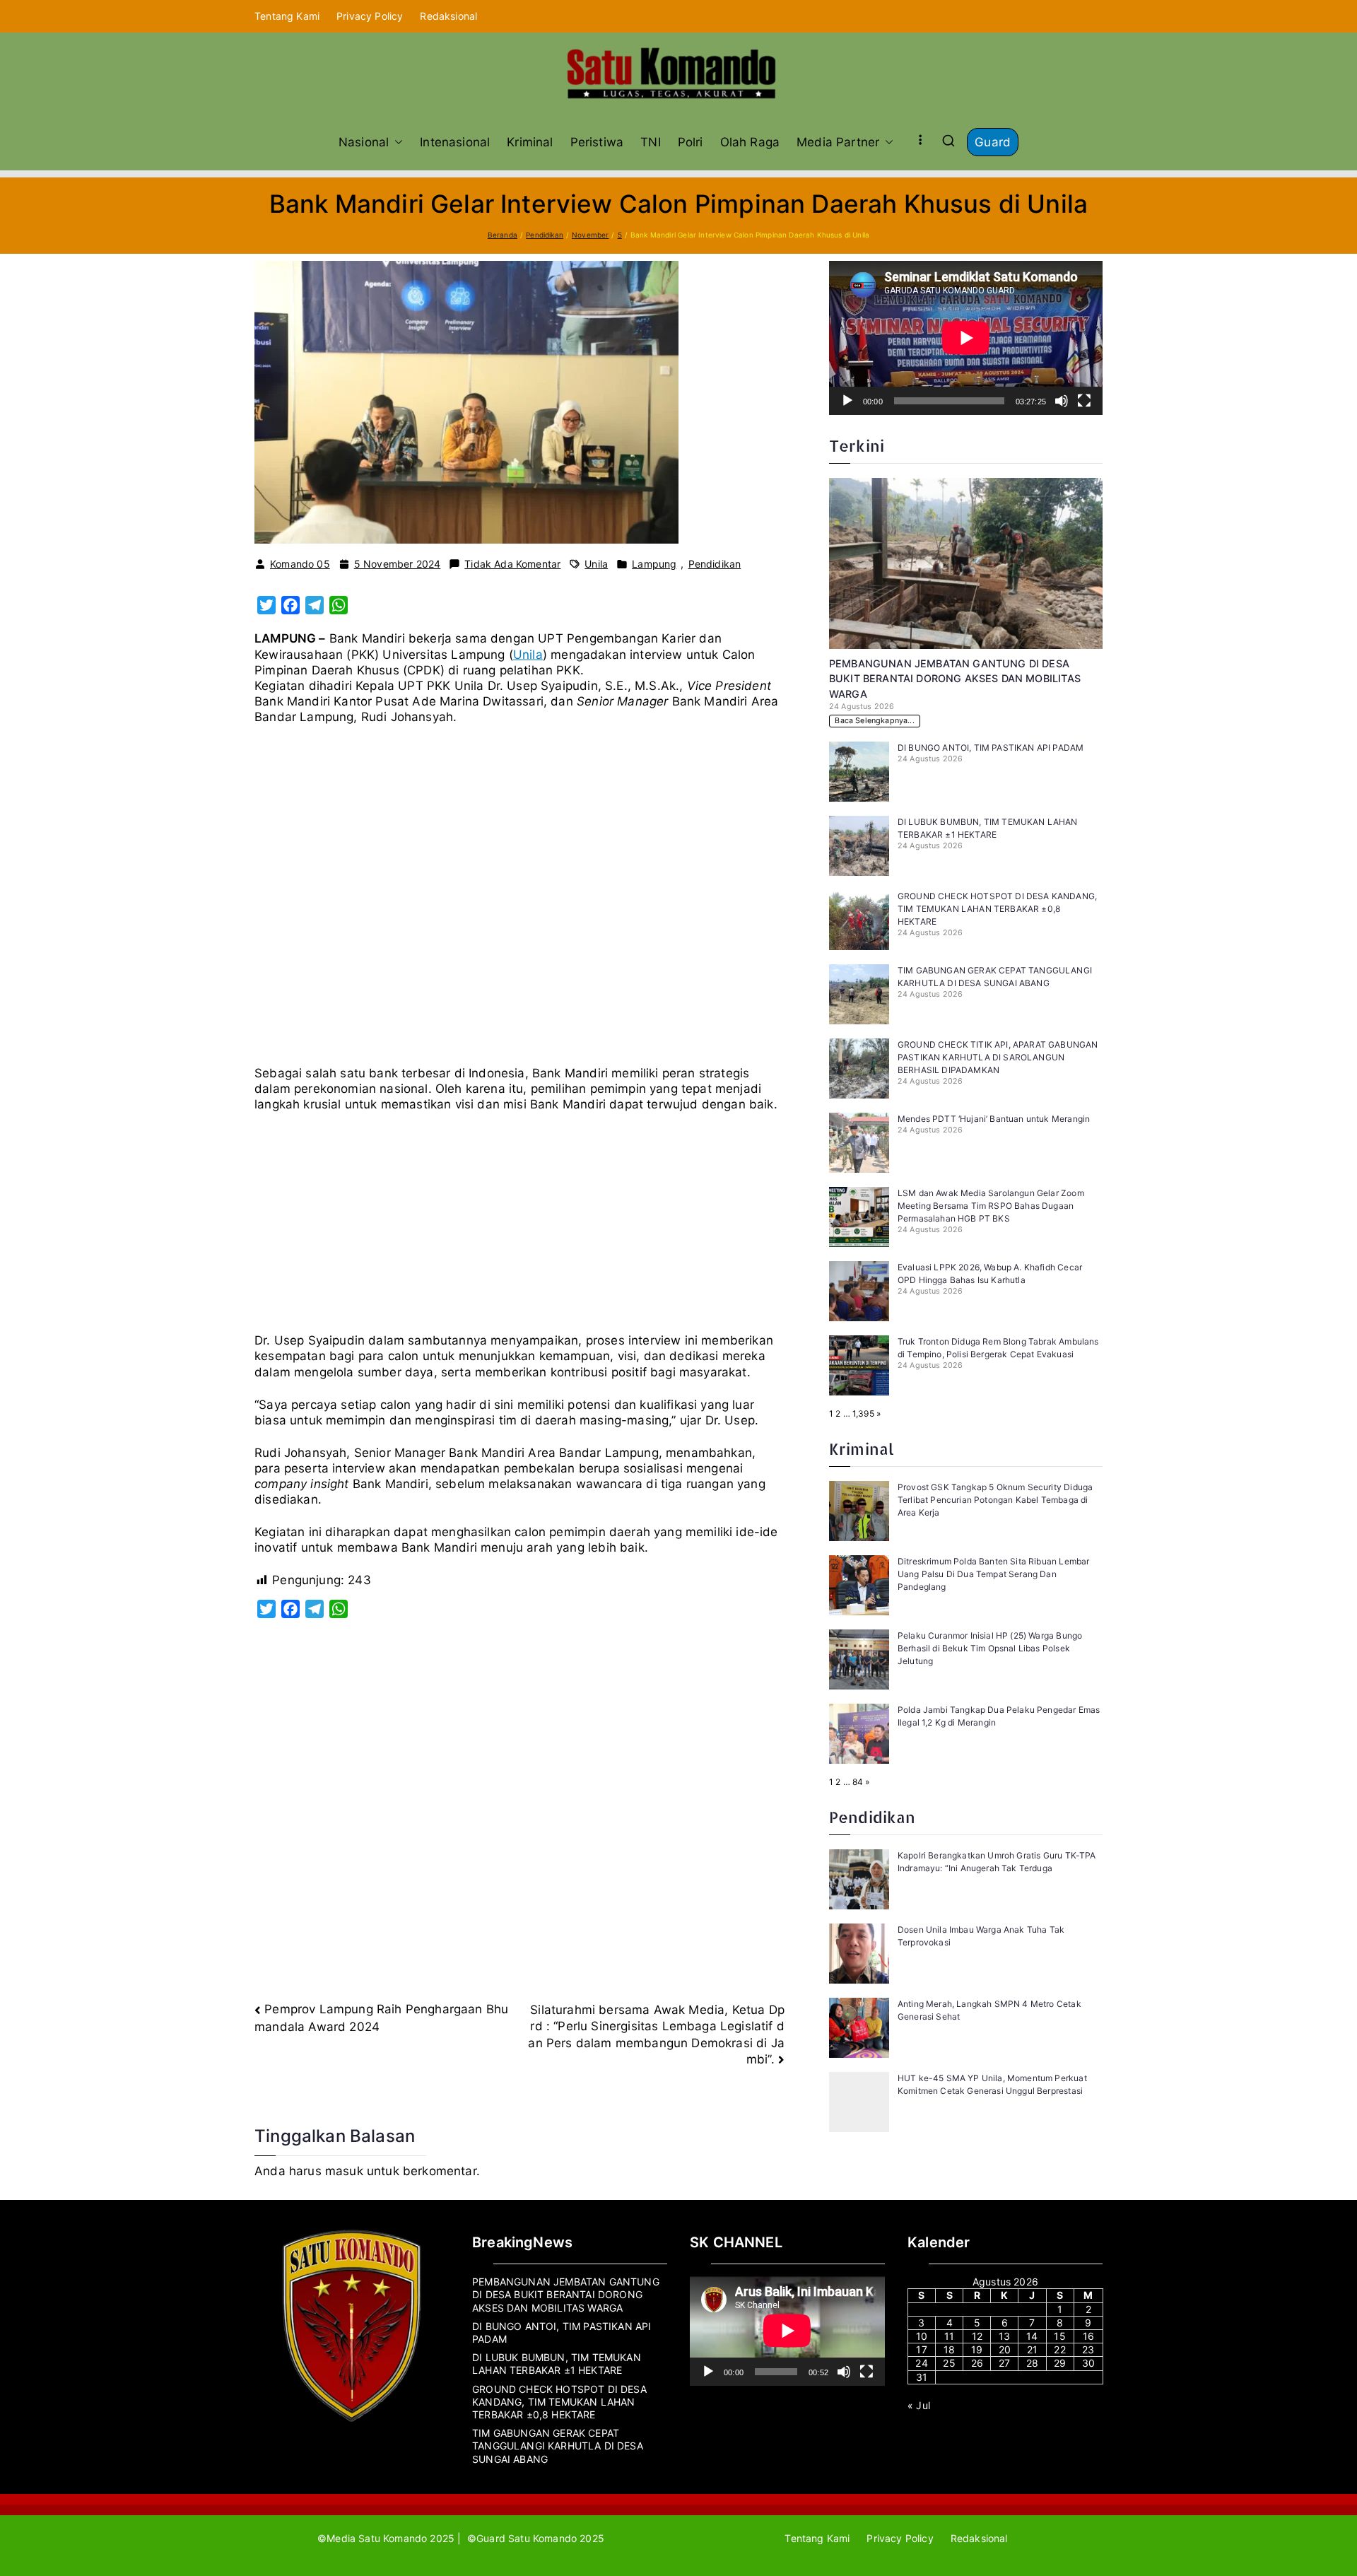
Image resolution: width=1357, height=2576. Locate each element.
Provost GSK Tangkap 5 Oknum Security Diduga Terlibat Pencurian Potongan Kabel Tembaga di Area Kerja (995, 1500)
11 (949, 2336)
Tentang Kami (287, 16)
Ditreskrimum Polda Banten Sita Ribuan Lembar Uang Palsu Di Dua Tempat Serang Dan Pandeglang (993, 1574)
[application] (966, 338)
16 (1088, 2336)
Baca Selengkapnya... (874, 721)
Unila (596, 564)
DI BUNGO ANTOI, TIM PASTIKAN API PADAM (992, 748)
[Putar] (847, 401)
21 (1032, 2349)
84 (858, 1782)
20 (1005, 2349)
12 (977, 2336)
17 (921, 2349)
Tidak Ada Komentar (512, 564)
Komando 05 (300, 564)
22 (1059, 2349)
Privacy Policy (370, 16)
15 (1059, 2336)
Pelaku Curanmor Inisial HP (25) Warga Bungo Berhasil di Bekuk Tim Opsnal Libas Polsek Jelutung (990, 1648)
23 (1088, 2349)
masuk (344, 2171)
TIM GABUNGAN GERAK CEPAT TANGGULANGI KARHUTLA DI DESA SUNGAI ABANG (558, 2446)
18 (949, 2349)
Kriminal (530, 142)
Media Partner (838, 142)
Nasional (364, 142)
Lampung (654, 564)
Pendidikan (715, 564)
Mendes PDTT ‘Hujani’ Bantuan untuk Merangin (994, 1119)
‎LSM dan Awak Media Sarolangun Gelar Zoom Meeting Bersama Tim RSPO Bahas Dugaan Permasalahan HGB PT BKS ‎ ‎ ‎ (991, 1206)
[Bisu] (1062, 401)
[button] (396, 142)
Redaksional (448, 16)
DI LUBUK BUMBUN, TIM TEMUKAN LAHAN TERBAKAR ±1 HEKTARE (557, 2364)
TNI (651, 142)
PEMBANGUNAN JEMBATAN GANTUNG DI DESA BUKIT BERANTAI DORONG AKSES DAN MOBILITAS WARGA (955, 679)
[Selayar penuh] (1084, 401)
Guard (993, 142)
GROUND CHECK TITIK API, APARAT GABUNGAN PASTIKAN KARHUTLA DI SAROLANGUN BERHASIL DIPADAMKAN (998, 1057)
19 (977, 2349)
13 (1004, 2336)
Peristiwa (597, 142)
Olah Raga (750, 142)
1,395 (863, 1413)
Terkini (857, 446)
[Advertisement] (519, 901)
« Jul (919, 2405)
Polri (691, 142)
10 (922, 2336)
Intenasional (455, 142)
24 (921, 2363)
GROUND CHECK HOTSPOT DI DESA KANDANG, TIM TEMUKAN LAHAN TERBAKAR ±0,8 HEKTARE (997, 909)
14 (1032, 2336)
